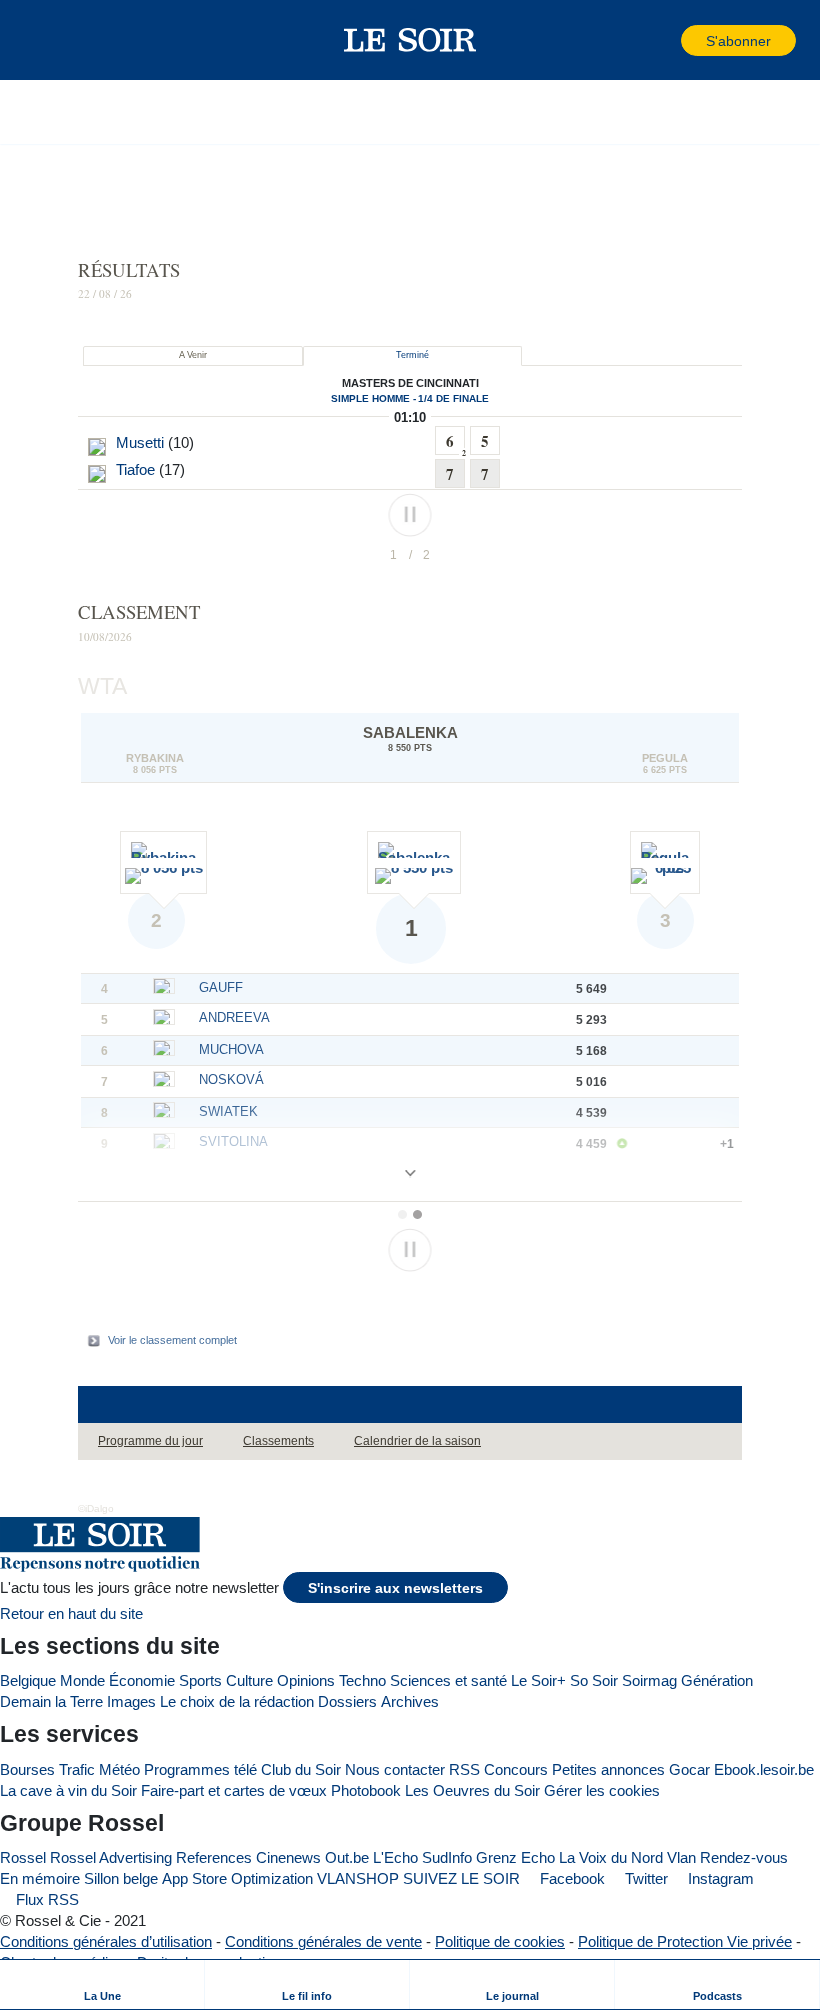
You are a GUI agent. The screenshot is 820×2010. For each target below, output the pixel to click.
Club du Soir (301, 1769)
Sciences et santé (448, 1680)
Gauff (221, 987)
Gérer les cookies (602, 1790)
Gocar (689, 1769)
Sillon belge (121, 1878)
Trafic (77, 1769)
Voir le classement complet (172, 1340)
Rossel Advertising (111, 1857)
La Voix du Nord (611, 1857)
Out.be (347, 1857)
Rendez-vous (744, 1857)
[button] (49, 40)
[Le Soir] (410, 40)
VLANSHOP (358, 1878)
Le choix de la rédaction (237, 1701)
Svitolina (233, 1141)
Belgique (28, 1680)
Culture (249, 1680)
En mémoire (40, 1878)
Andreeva (234, 1017)
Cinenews (288, 1857)
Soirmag (649, 1680)
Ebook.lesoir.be (764, 1769)
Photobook (366, 1790)
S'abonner (738, 41)
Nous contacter (395, 1769)
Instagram (719, 1878)
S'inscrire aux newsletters (395, 1588)
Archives (410, 1701)
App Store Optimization (237, 1878)
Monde (82, 1680)
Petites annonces (608, 1769)
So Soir (594, 1680)
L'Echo (395, 1857)
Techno (362, 1680)
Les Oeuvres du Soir (472, 1790)
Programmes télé (200, 1769)
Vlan (681, 1857)
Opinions (306, 1680)
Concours (516, 1769)
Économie (142, 1680)
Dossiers (347, 1701)
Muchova (231, 1049)
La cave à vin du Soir (68, 1790)
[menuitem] (102, 1984)
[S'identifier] (664, 40)
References (214, 1857)
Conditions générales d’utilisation (106, 1941)
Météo (119, 1769)
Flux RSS (45, 1899)
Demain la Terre (51, 1701)
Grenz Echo (515, 1857)
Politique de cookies (500, 1941)
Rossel (23, 1857)
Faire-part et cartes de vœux (234, 1790)
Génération (717, 1680)
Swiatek (228, 1111)
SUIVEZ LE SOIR (461, 1878)
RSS (464, 1769)
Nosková (231, 1079)
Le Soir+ (538, 1680)
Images (131, 1701)
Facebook (570, 1878)
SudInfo (447, 1857)
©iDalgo (96, 1508)
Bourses (27, 1769)
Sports (200, 1680)
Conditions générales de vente (323, 1941)
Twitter (644, 1878)
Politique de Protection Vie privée (685, 1941)
